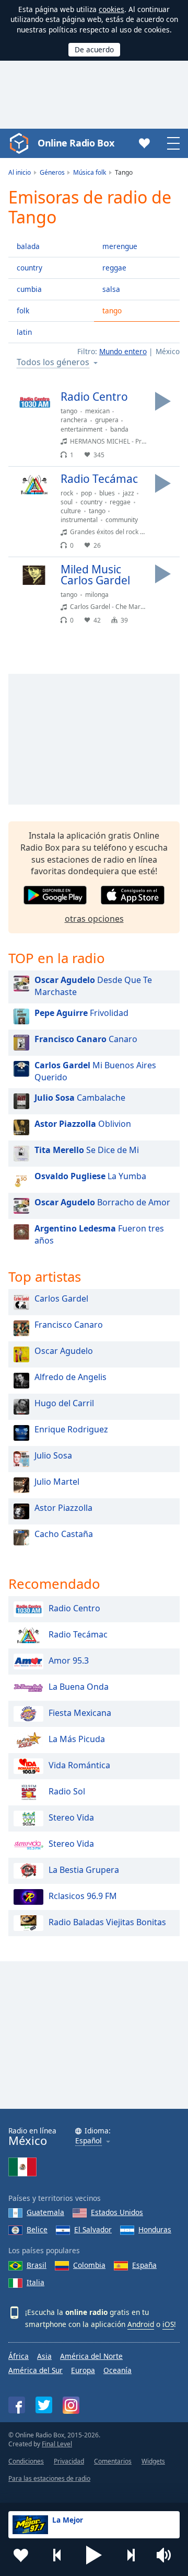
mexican (97, 411)
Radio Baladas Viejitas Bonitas (107, 1922)
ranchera (74, 420)
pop (86, 493)
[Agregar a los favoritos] (21, 2555)
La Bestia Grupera (84, 1870)
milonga (97, 595)
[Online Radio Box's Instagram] (71, 2405)
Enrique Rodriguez (71, 1429)
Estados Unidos (117, 2212)
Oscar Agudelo (64, 1351)
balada (28, 246)
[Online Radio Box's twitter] (44, 2405)
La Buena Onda (79, 1687)
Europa (83, 2370)
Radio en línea (32, 2137)
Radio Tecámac (78, 1634)
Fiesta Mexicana (80, 1713)
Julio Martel (57, 1482)
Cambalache (80, 1098)
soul (67, 502)
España (144, 2265)
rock (67, 493)
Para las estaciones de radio (49, 2478)
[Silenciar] (167, 2555)
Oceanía (118, 2370)
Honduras (155, 2229)
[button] (94, 2555)
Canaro (86, 1039)
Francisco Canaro (69, 1325)
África (19, 2356)
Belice (37, 2229)
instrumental (79, 520)
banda (119, 429)
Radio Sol (67, 1791)
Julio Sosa (53, 1455)
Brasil (37, 2265)
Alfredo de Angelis (70, 1377)
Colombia (89, 2265)
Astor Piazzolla (63, 1508)
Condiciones (26, 2461)
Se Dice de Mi (87, 1150)
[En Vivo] (163, 401)
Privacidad (69, 2461)
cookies (111, 9)
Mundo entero (123, 351)
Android (141, 2324)
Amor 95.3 (69, 1660)
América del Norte (91, 2356)
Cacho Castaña (64, 1534)
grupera (107, 420)
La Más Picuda (77, 1739)
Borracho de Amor (102, 1202)
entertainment (81, 429)
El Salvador (93, 2229)
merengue (120, 246)
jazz (128, 493)
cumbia (29, 289)
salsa (111, 289)
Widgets (153, 2461)
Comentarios (113, 2461)
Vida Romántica (79, 1765)
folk (23, 310)
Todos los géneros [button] (53, 363)
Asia (44, 2356)
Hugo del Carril (64, 1403)
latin (24, 332)
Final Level (57, 2444)
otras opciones (94, 919)
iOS (168, 2324)
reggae (114, 268)
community (122, 520)
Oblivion (83, 1124)
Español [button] (89, 2141)
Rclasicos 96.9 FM (83, 1896)
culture (71, 511)
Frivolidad (81, 1013)
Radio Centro (74, 1608)
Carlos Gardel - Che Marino (110, 607)
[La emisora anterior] (57, 2555)
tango (112, 310)
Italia (36, 2282)
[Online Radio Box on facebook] (17, 2405)
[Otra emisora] (131, 2555)
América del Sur (36, 2370)
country (30, 268)
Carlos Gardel (61, 1298)
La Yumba (90, 1176)
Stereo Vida (71, 1817)
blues (107, 493)
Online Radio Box (76, 143)
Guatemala (45, 2212)
